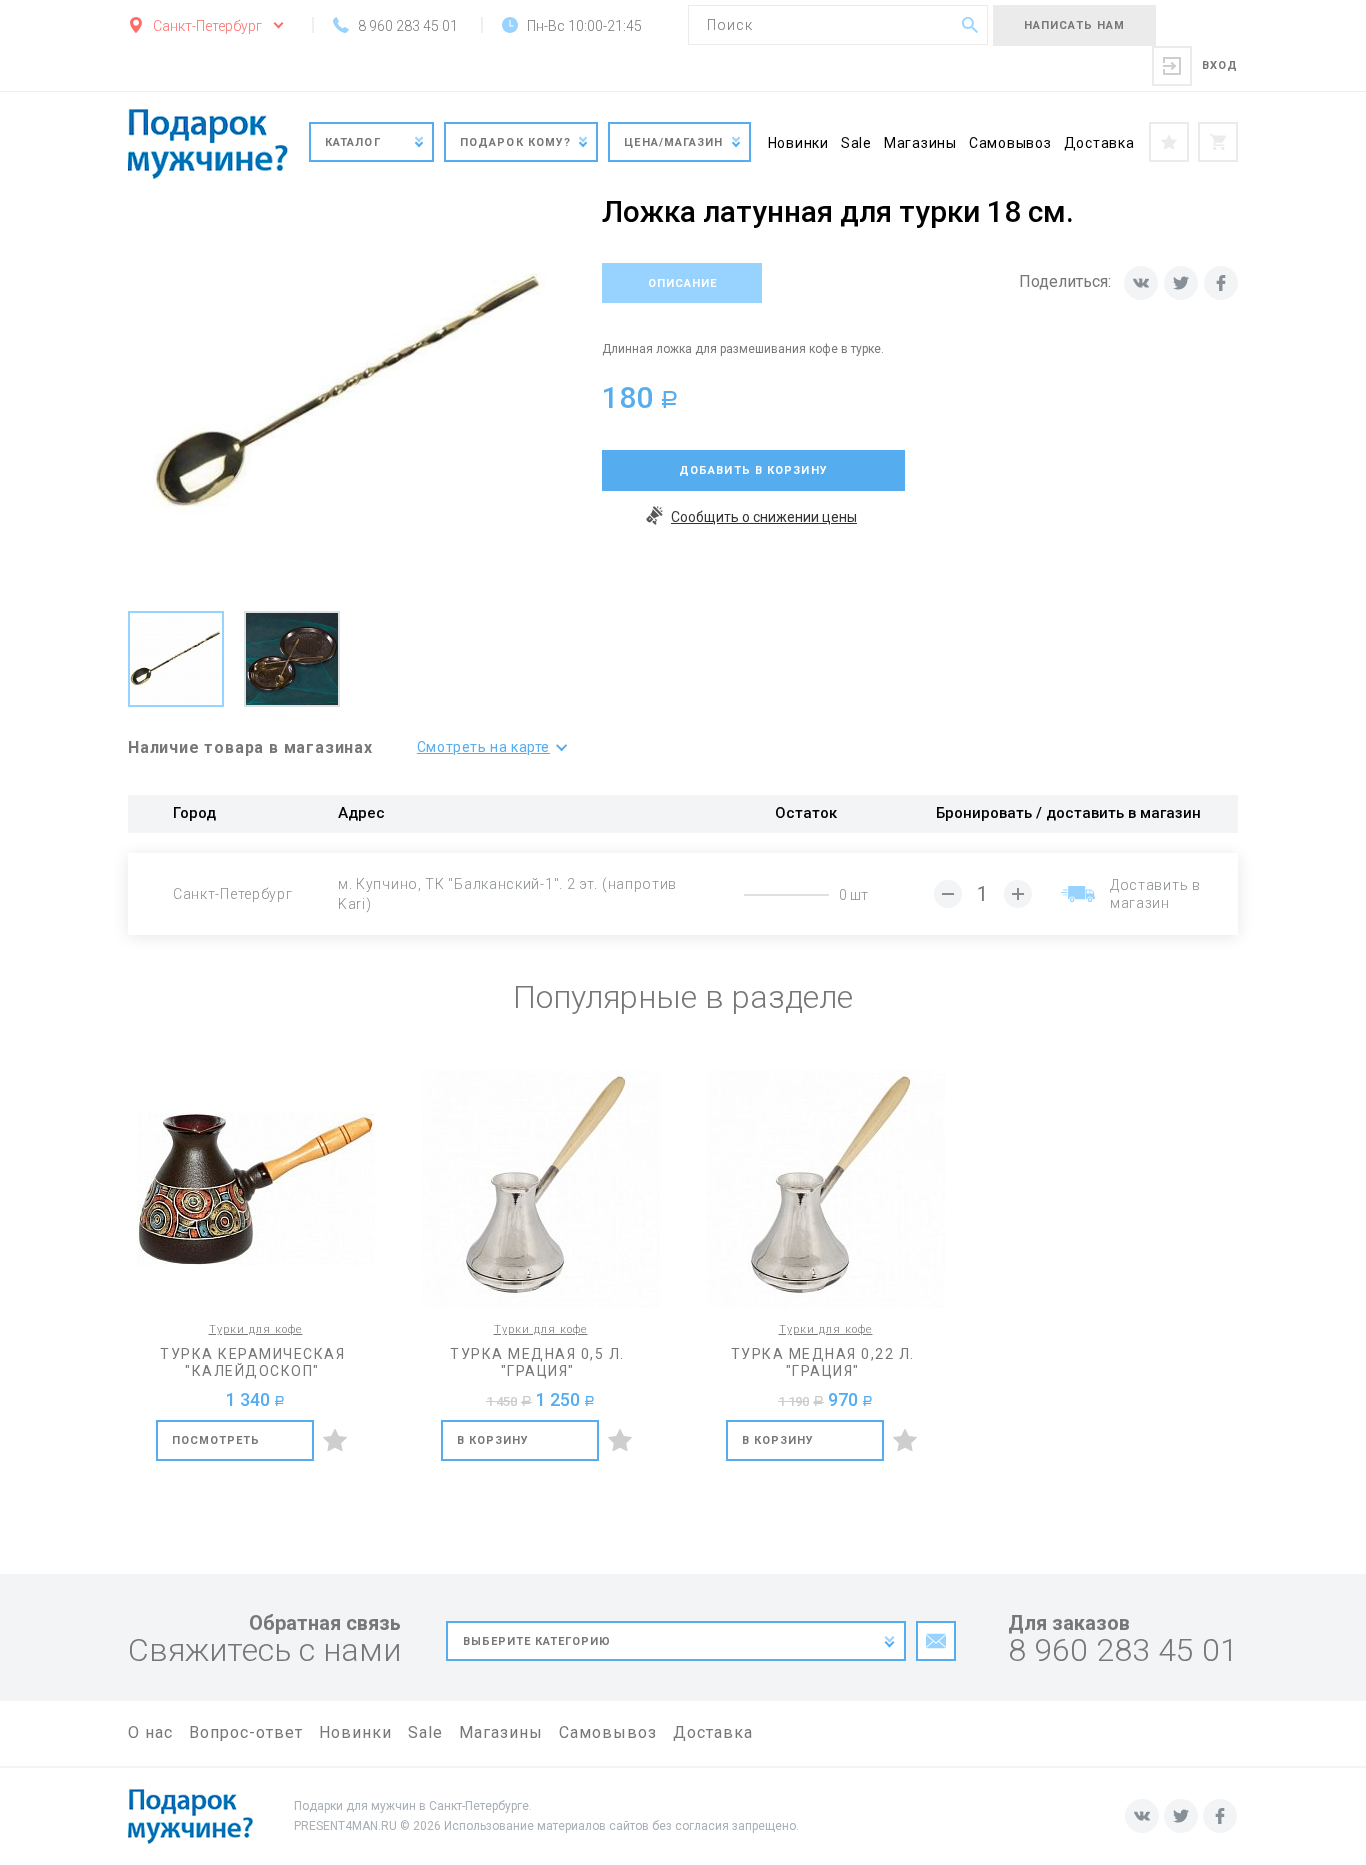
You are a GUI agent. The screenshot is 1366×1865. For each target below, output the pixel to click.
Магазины (920, 143)
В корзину (493, 1440)
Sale (856, 143)
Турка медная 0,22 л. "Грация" (823, 1362)
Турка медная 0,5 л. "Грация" (537, 1362)
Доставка (1099, 143)
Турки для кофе (256, 1329)
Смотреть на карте (483, 747)
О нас (150, 1732)
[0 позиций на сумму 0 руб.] (1218, 142)
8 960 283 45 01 (1123, 1650)
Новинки (798, 143)
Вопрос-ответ (246, 1732)
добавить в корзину (753, 470)
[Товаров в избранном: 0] (1169, 142)
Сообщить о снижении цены (764, 517)
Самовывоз (1010, 143)
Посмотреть (216, 1440)
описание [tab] (682, 283)
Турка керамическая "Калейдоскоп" (252, 1362)
